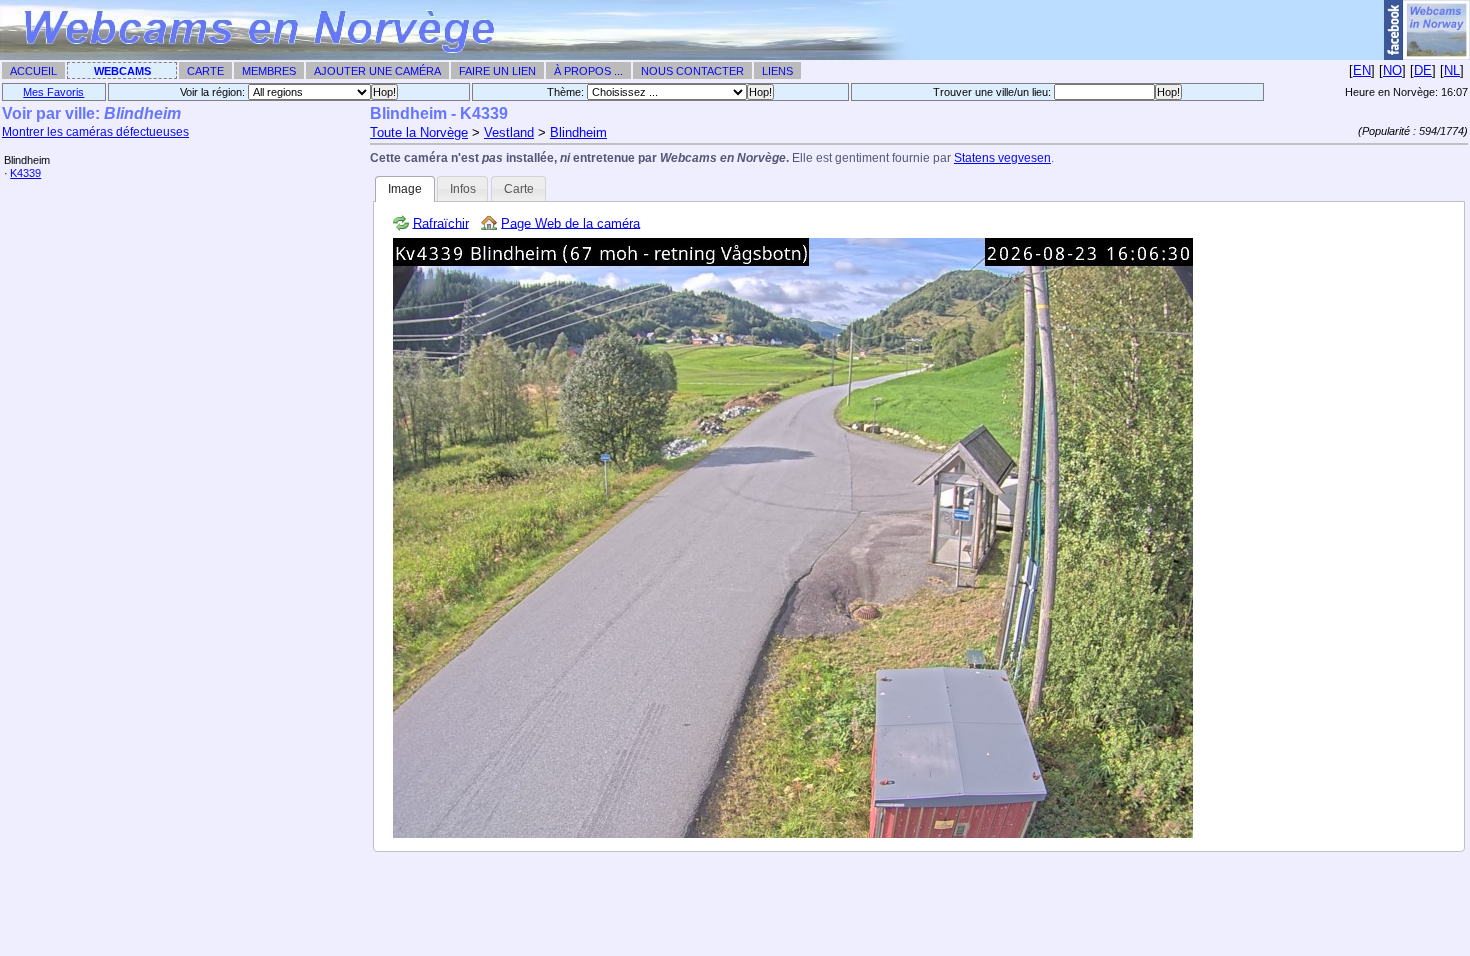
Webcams (122, 71)
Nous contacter (692, 71)
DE (1423, 70)
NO (1392, 70)
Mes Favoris (53, 92)
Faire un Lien (497, 71)
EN (1362, 70)
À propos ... (588, 71)
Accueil (33, 71)
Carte (205, 71)
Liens (777, 71)
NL (1452, 70)
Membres (269, 71)
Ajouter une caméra (377, 71)
